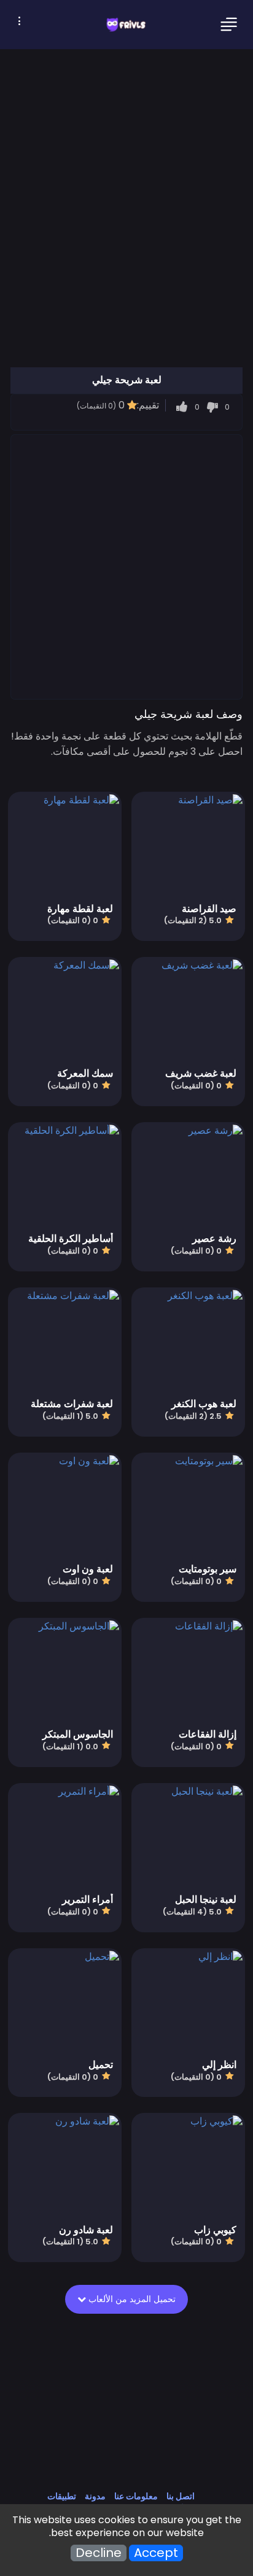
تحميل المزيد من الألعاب (131, 2299)
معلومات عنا (136, 2496)
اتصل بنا (181, 2496)
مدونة (95, 2496)
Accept (156, 2553)
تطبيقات (62, 2496)
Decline (99, 2553)
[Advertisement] (126, 566)
